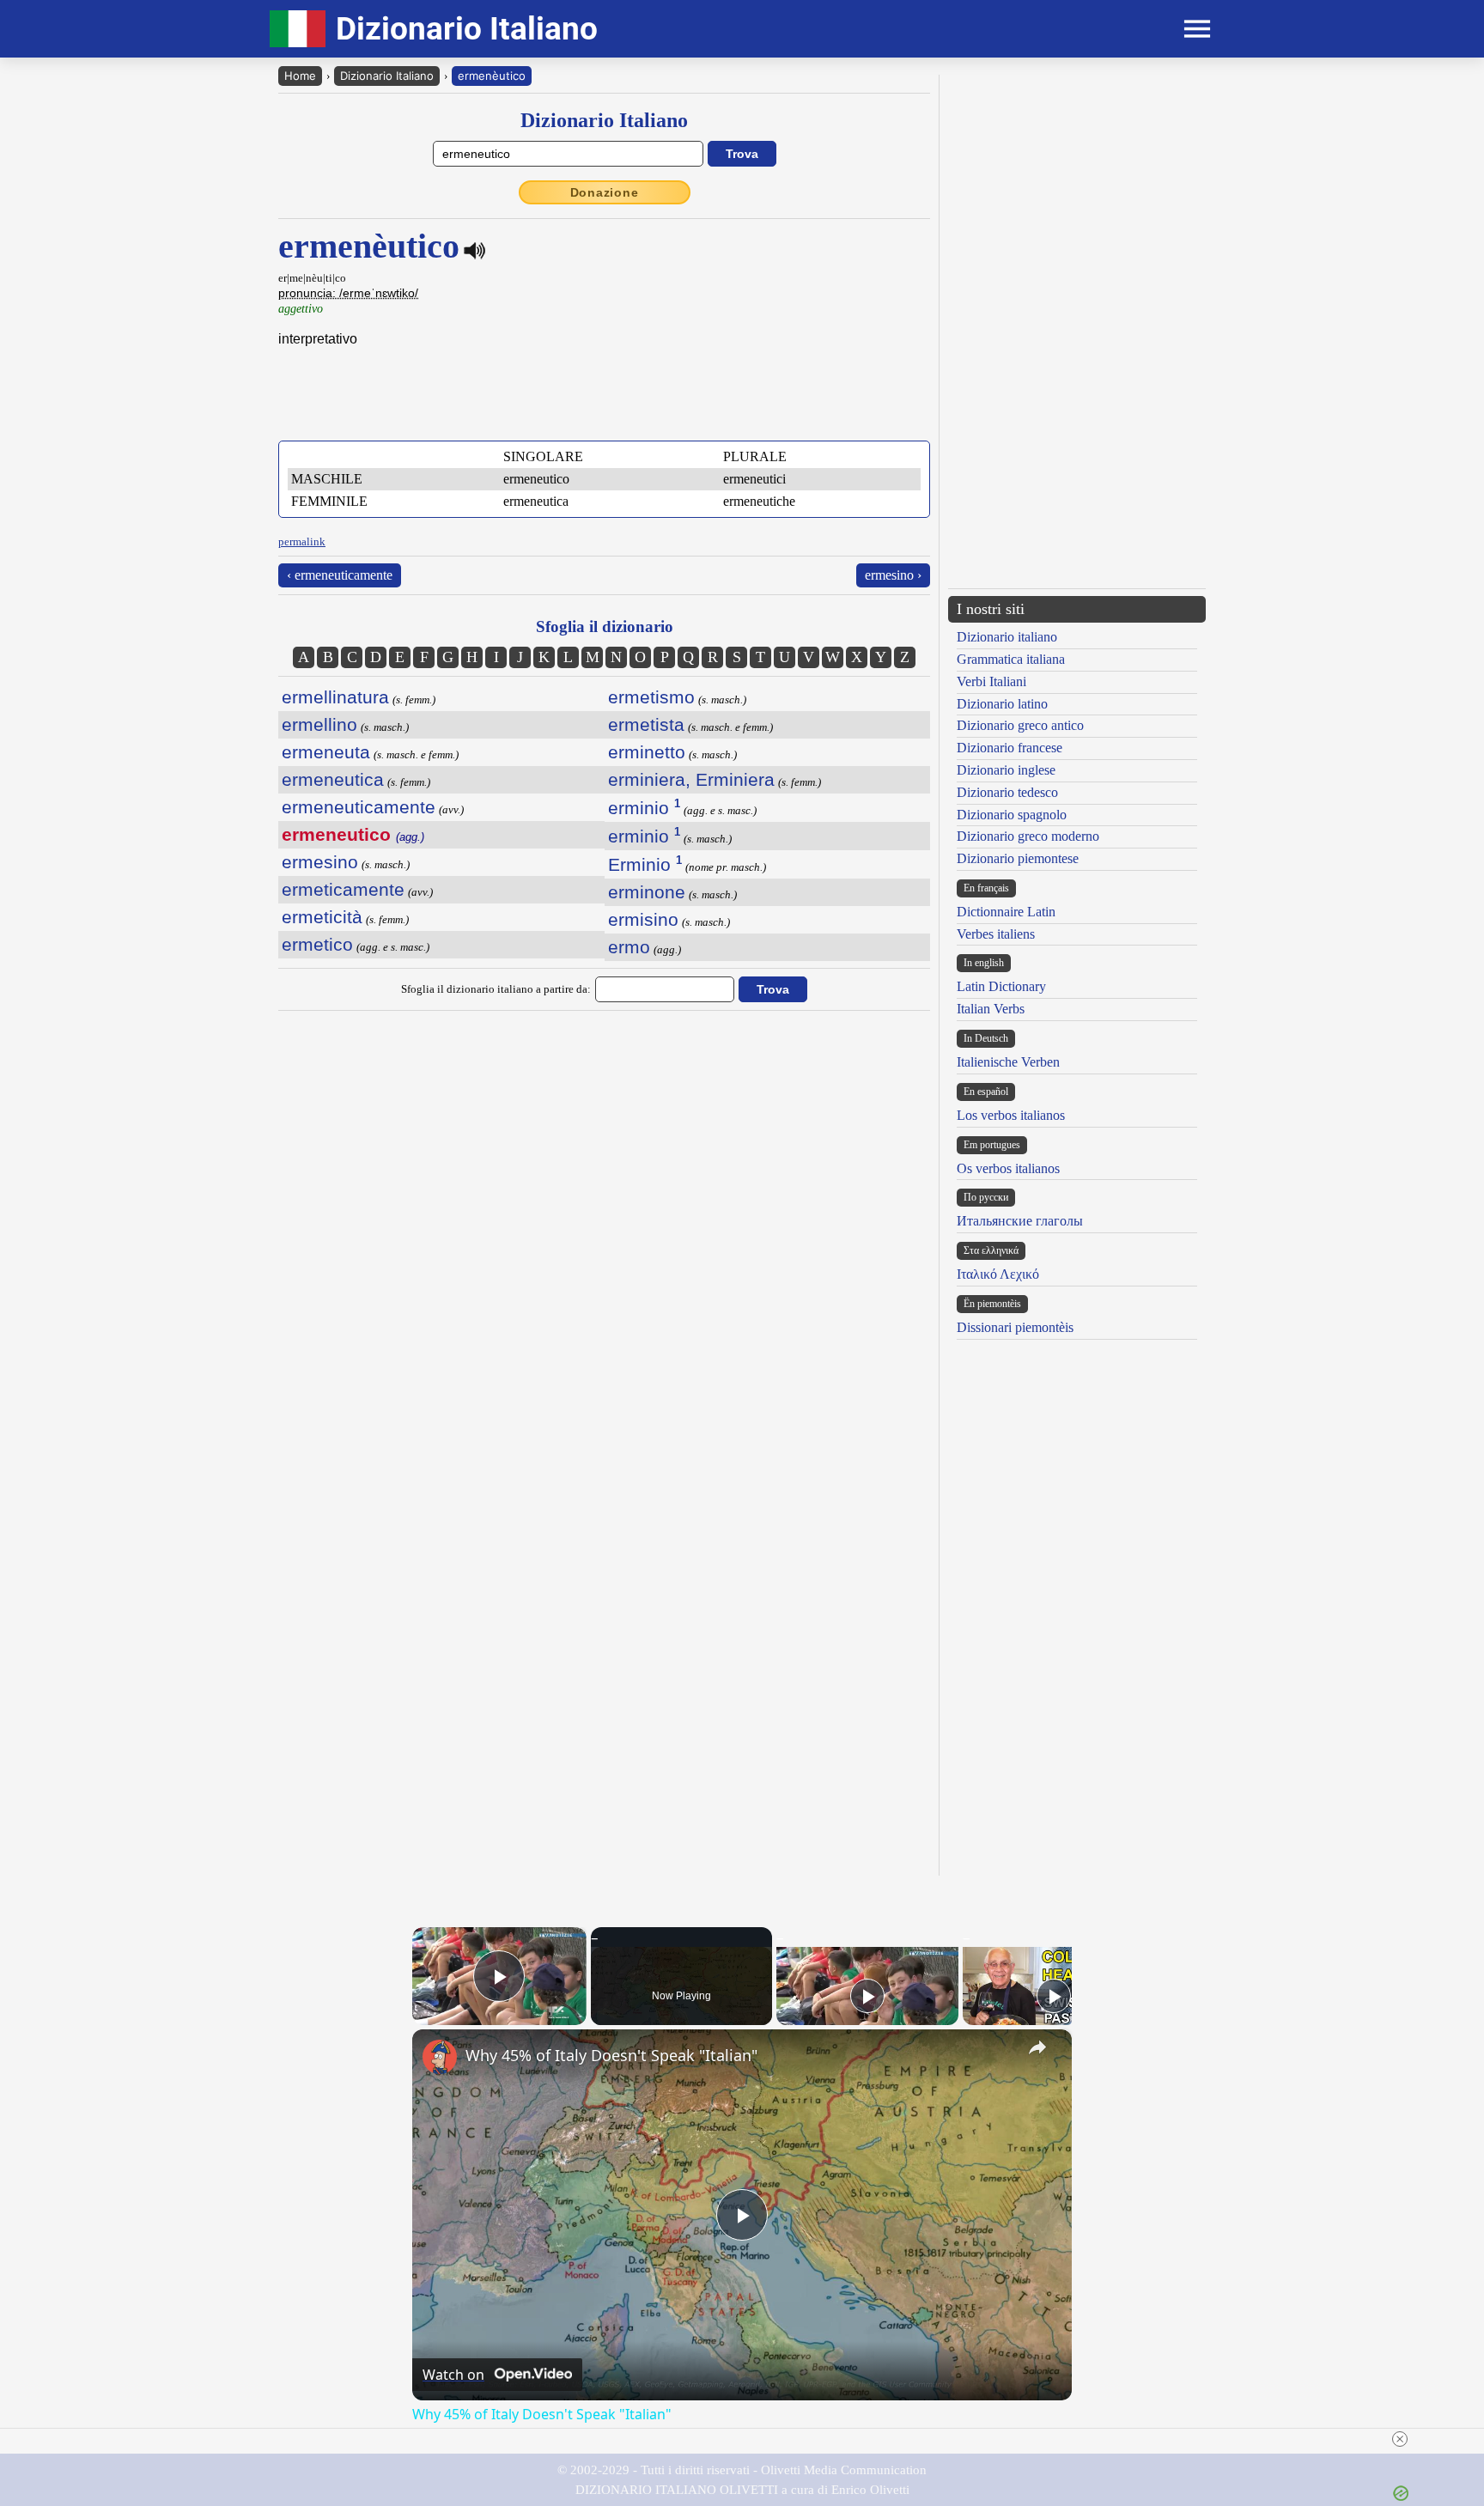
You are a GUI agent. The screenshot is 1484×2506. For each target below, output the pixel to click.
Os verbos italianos (1008, 1168)
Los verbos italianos (1011, 1115)
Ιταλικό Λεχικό (998, 1274)
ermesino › (893, 575)
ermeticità (322, 917)
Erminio (645, 864)
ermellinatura (335, 697)
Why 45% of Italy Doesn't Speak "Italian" (611, 2055)
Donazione (605, 192)
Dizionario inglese (1006, 770)
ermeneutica (333, 779)
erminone (647, 892)
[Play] (867, 1996)
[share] (1037, 2047)
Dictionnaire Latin (1006, 912)
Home (300, 76)
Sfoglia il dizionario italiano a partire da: (496, 989)
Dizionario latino (1002, 704)
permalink (302, 541)
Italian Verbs (991, 1009)
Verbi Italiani (991, 681)
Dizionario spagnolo (1012, 815)
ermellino (319, 724)
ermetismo (651, 697)
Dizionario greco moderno (1028, 836)
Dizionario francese (1010, 748)
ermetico (317, 944)
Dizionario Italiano (387, 76)
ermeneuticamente (359, 807)
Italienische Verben (1008, 1062)
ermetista (646, 724)
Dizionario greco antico (1020, 725)
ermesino (320, 862)
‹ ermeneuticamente (340, 575)
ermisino (643, 919)
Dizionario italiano (1007, 637)
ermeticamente (343, 889)
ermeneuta (326, 752)
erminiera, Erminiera (691, 779)
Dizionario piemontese (1018, 858)
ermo (629, 947)
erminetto (647, 752)
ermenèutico (492, 76)
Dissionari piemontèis (1015, 1327)
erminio (644, 808)
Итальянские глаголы (1020, 1221)
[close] (1400, 2439)
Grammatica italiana (1011, 659)
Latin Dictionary (1001, 986)
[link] (440, 2057)
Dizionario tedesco (1007, 792)
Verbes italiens (996, 934)
